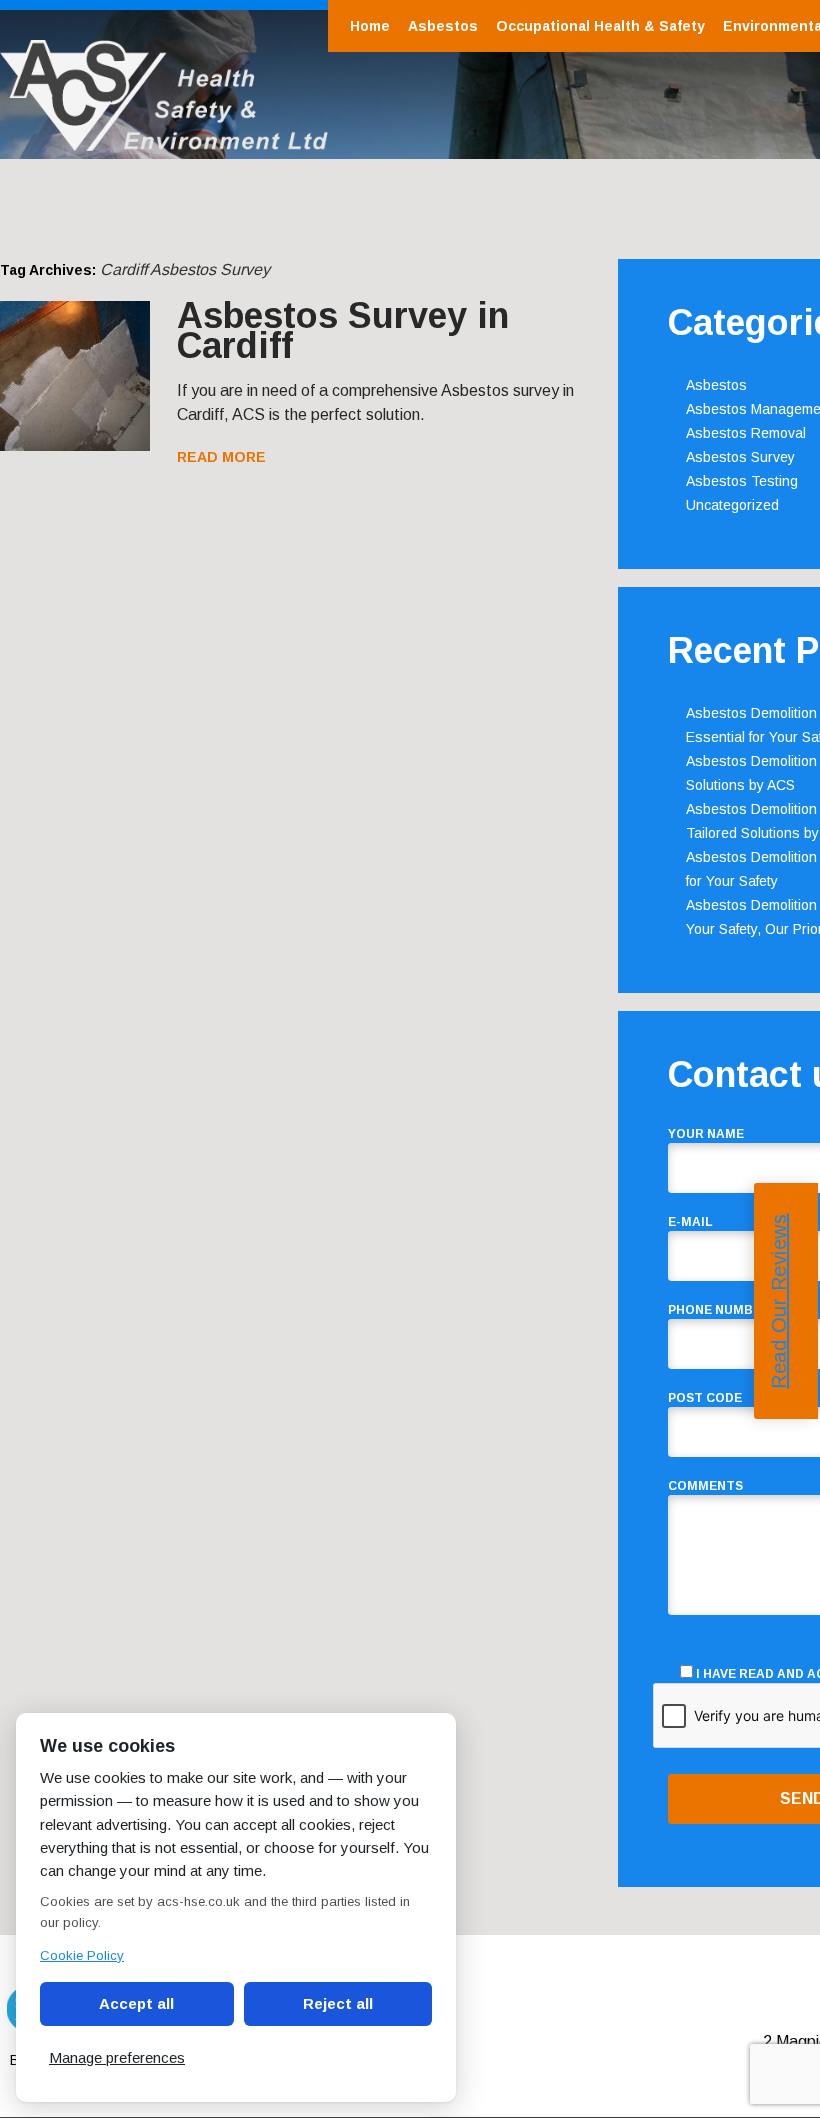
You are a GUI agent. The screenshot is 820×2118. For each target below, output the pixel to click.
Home (370, 26)
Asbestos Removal (746, 433)
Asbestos (443, 26)
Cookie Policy (82, 1955)
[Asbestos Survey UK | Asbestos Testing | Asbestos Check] (164, 140)
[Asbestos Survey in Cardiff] (75, 445)
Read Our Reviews (779, 1300)
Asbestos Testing (742, 481)
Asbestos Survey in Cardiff (343, 330)
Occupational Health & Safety (600, 26)
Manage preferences (117, 2057)
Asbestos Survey (740, 457)
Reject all (338, 2003)
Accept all (136, 2003)
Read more (221, 457)
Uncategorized (732, 505)
